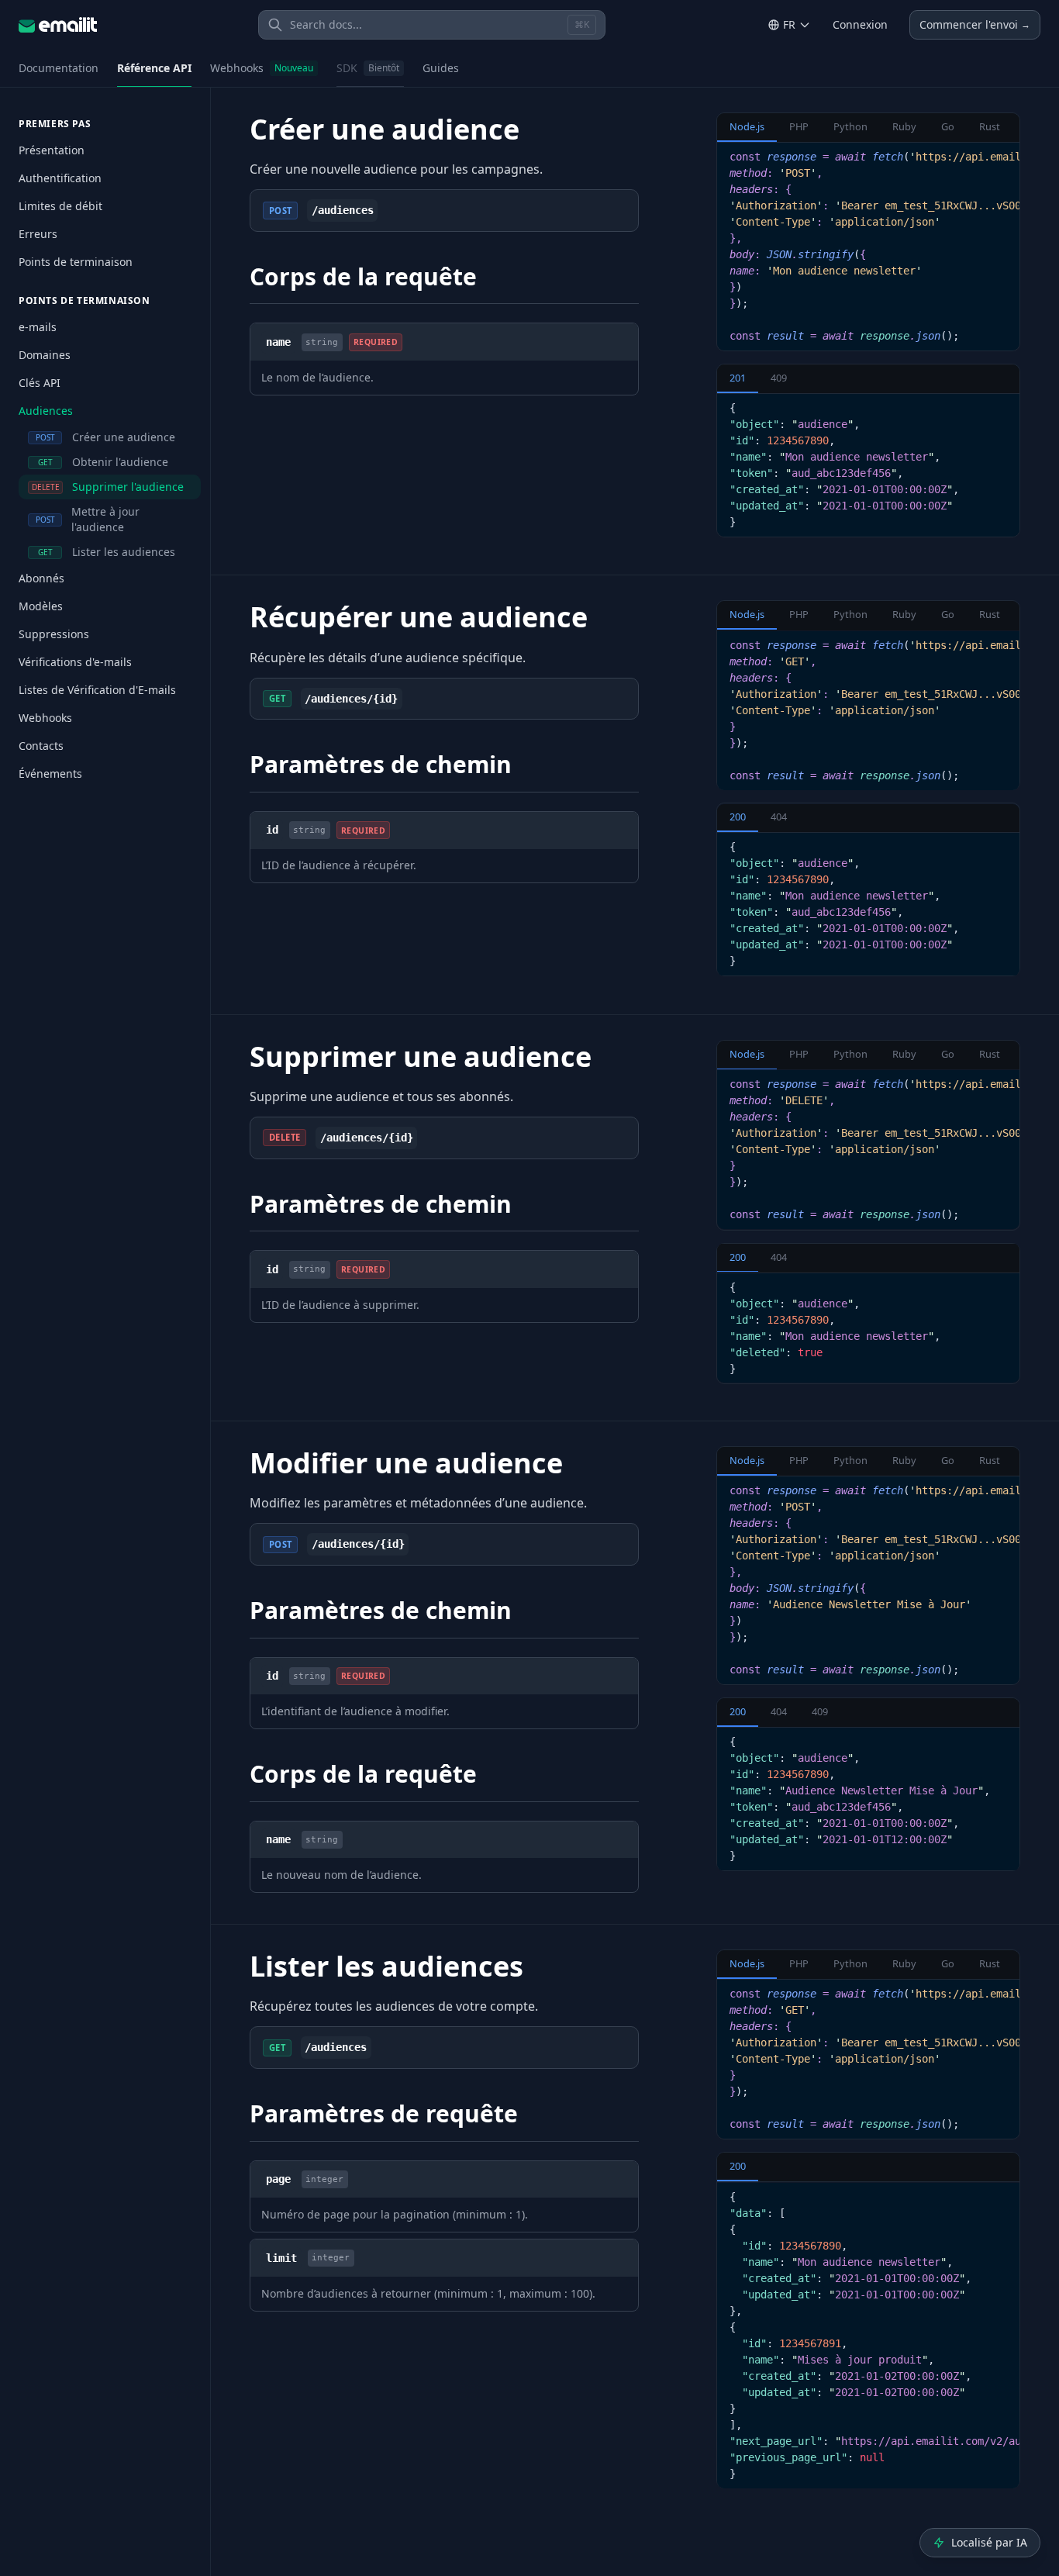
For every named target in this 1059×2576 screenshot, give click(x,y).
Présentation (52, 150)
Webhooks (262, 68)
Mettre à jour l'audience (88, 519)
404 (779, 817)
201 (738, 378)
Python (850, 126)
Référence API (154, 68)
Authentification (60, 178)
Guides (441, 68)
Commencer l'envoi (975, 24)
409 (779, 378)
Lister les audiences (107, 552)
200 (738, 817)
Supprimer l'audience (108, 487)
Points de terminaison (76, 262)
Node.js (747, 126)
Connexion (860, 24)
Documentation (59, 68)
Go (948, 126)
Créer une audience (106, 437)
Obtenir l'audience (103, 462)
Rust (990, 126)
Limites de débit (60, 206)
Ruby (904, 126)
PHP (799, 126)
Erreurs (38, 234)
